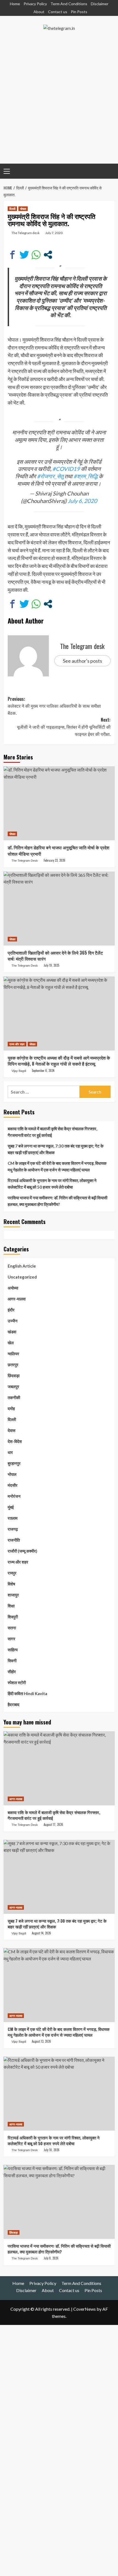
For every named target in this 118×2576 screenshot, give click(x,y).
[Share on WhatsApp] (36, 255)
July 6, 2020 (82, 501)
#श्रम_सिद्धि (86, 476)
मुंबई (11, 1507)
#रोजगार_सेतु (50, 476)
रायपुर (12, 1573)
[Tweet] (24, 255)
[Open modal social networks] (48, 255)
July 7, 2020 (54, 233)
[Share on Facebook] (12, 255)
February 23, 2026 (54, 860)
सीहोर (12, 1672)
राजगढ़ (13, 1529)
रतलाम (13, 1518)
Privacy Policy (35, 4)
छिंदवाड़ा (14, 1376)
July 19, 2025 (51, 965)
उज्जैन (13, 1321)
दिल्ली (12, 209)
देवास (12, 1430)
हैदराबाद (14, 1704)
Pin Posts (79, 12)
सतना (12, 1628)
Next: (64, 727)
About (39, 12)
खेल (11, 1343)
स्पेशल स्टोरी (17, 1683)
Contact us (58, 12)
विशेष (11, 1584)
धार (10, 1452)
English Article (22, 1266)
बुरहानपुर (14, 1463)
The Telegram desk (26, 233)
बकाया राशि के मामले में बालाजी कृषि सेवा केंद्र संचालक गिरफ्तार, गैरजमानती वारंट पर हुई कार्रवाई (52, 1132)
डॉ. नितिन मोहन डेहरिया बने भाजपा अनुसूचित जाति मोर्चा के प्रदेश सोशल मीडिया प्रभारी (58, 850)
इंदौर (11, 1310)
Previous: (54, 706)
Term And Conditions (69, 4)
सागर (12, 1639)
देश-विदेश (15, 1441)
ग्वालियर (13, 1354)
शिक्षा (11, 1606)
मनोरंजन (14, 1496)
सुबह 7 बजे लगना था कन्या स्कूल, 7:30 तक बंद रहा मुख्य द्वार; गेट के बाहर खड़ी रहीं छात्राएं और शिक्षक (56, 1149)
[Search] (109, 170)
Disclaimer (100, 4)
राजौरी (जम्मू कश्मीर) (23, 1551)
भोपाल (23, 209)
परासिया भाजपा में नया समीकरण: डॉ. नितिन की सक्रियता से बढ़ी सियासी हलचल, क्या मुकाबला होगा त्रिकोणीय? (57, 1201)
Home (15, 4)
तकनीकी (14, 1397)
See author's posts (82, 661)
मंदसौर (13, 1485)
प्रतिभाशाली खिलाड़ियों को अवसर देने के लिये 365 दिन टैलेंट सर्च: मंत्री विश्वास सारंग (55, 956)
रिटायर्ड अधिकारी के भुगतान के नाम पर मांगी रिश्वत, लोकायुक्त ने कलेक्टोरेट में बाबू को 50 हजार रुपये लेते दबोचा (52, 1184)
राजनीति (14, 1540)
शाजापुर (13, 1595)
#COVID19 (66, 469)
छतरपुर (13, 1365)
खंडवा (12, 1332)
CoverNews (85, 2309)
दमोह (11, 1408)
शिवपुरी (13, 1617)
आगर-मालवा (17, 1299)
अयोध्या (13, 1288)
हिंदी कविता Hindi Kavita (27, 1693)
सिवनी (12, 1661)
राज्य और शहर (17, 1044)
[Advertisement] (59, 102)
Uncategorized (22, 1277)
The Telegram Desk (25, 861)
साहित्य (13, 1650)
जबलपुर (13, 1387)
